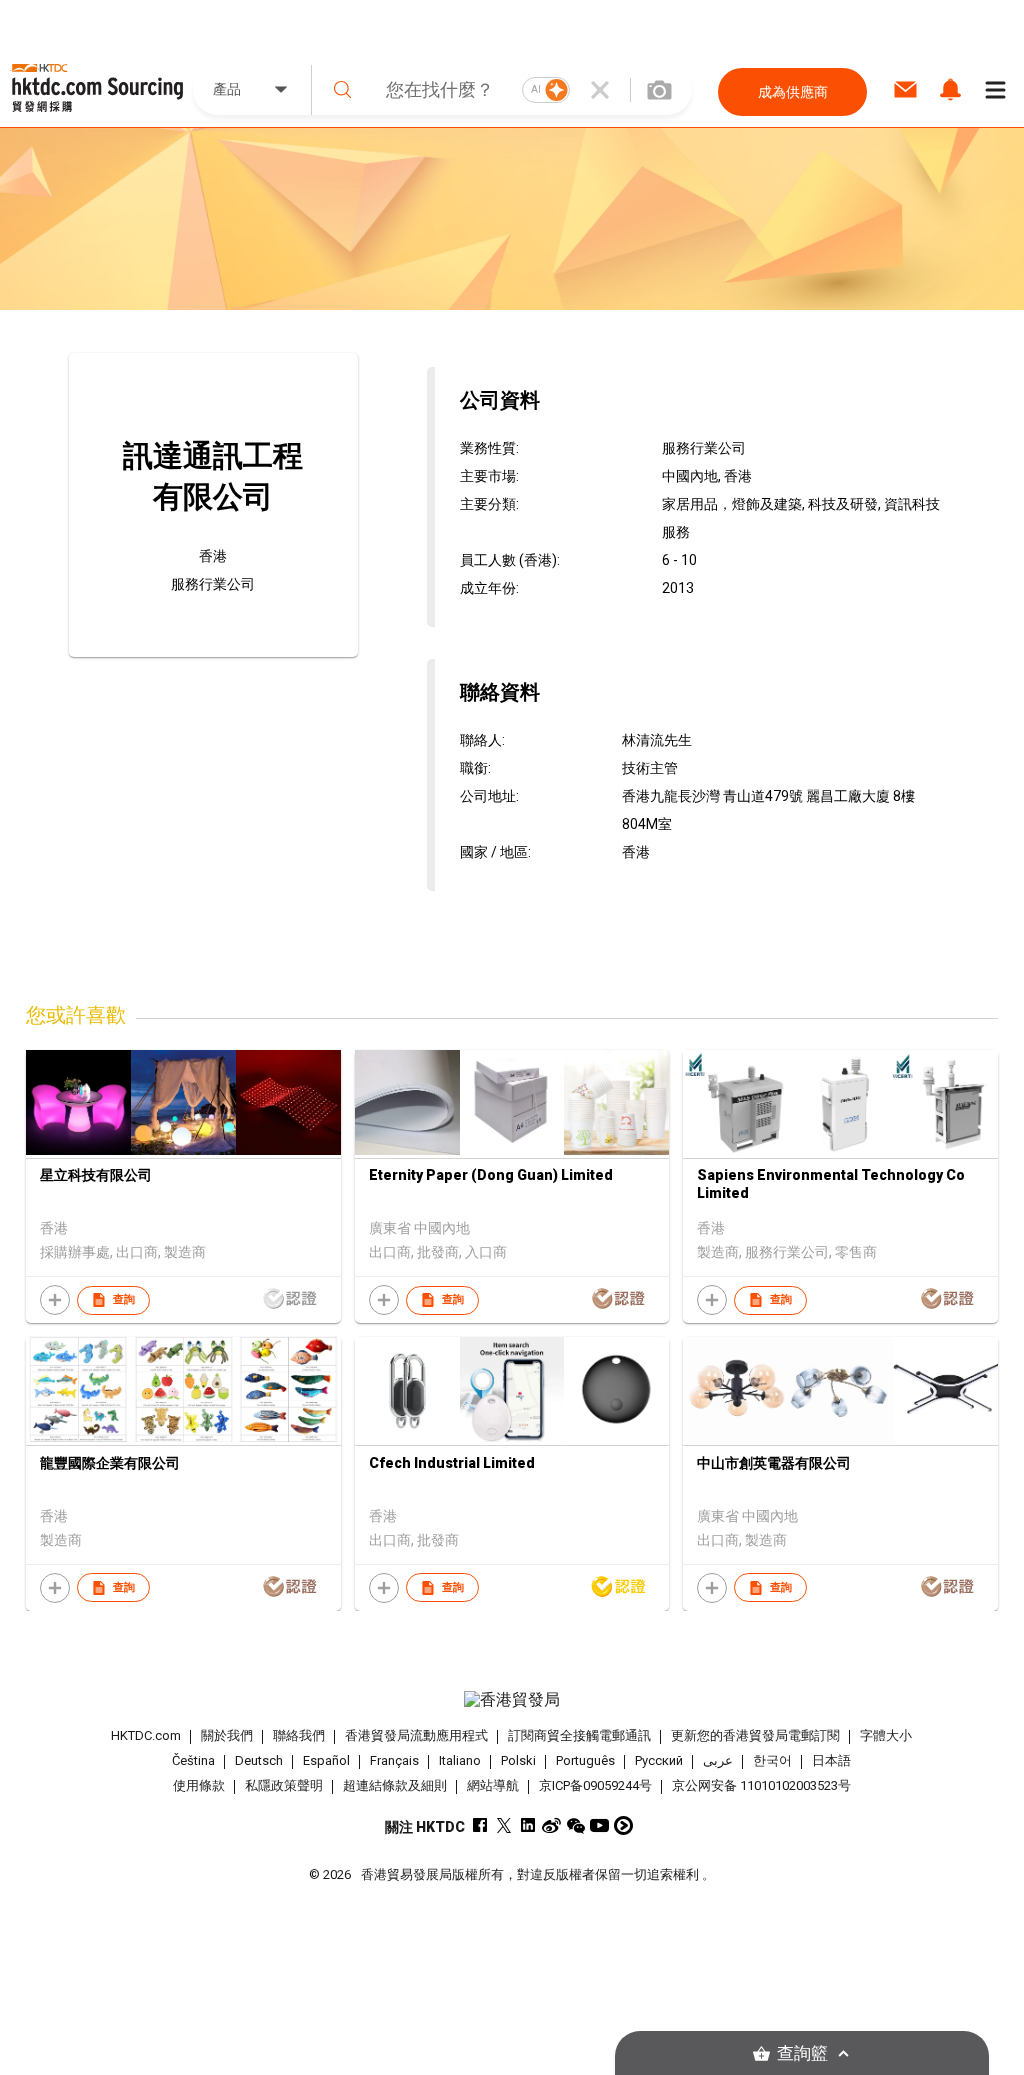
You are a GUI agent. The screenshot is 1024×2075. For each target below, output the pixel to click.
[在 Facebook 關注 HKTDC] (479, 1825)
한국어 (772, 1760)
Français (394, 1760)
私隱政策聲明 (284, 1785)
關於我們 (227, 1735)
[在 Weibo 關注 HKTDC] (551, 1825)
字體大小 (886, 1735)
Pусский (659, 1760)
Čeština (193, 1760)
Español (326, 1760)
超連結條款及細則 (395, 1785)
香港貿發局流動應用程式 (416, 1735)
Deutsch (259, 1760)
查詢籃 (802, 2053)
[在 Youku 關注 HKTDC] (623, 1825)
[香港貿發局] (512, 1700)
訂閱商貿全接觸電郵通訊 (579, 1735)
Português (585, 1760)
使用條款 (199, 1785)
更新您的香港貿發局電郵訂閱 (755, 1735)
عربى (718, 1760)
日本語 (831, 1760)
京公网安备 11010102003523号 (761, 1785)
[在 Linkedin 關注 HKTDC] (527, 1825)
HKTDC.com (146, 1735)
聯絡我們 (299, 1735)
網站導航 (493, 1785)
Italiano (460, 1760)
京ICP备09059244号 (595, 1785)
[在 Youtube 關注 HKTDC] (599, 1825)
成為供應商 (793, 92)
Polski (518, 1760)
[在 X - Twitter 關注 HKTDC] (503, 1825)
